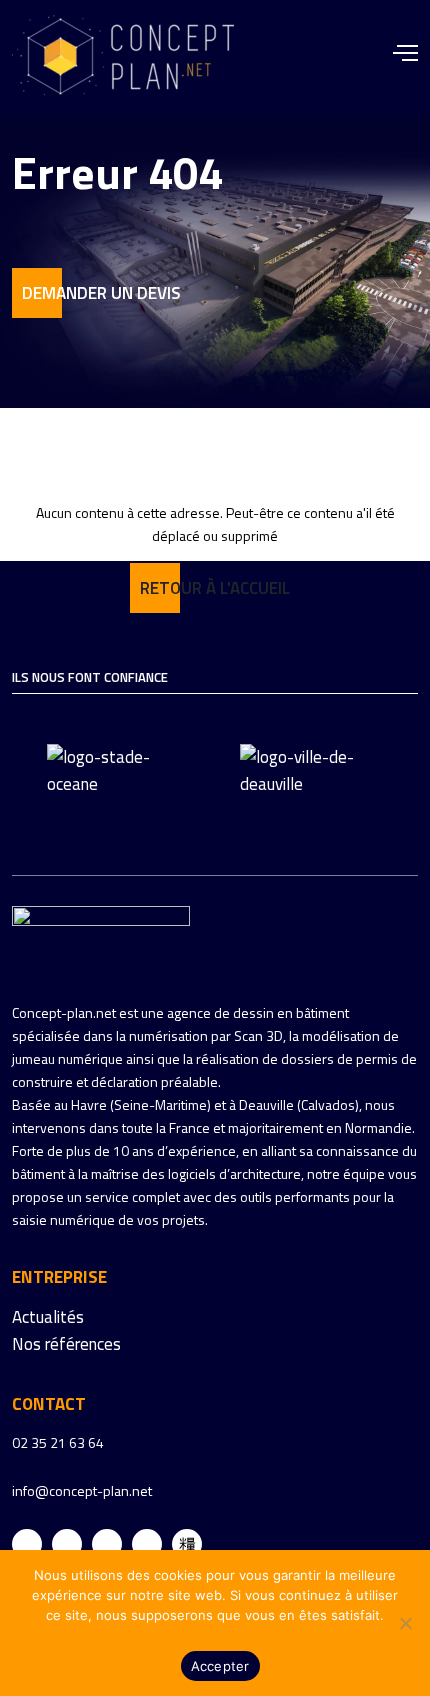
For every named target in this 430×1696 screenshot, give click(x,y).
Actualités (48, 1317)
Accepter (220, 1666)
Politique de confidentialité (215, 1635)
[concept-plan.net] (101, 938)
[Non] (405, 1623)
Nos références (66, 1344)
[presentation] (23, 785)
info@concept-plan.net (82, 1490)
